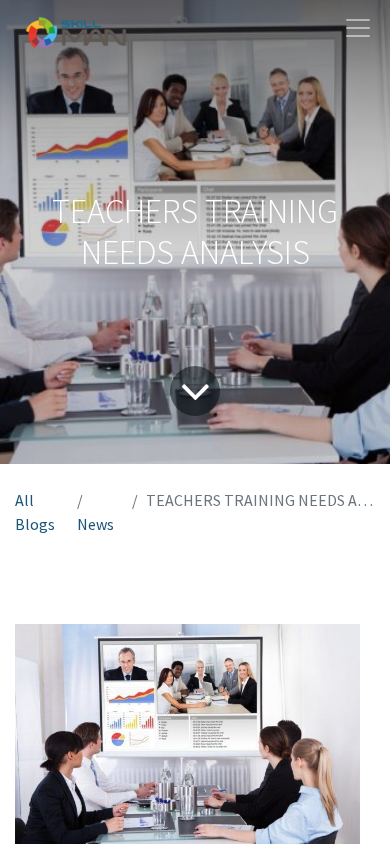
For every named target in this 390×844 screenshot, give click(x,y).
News (95, 524)
